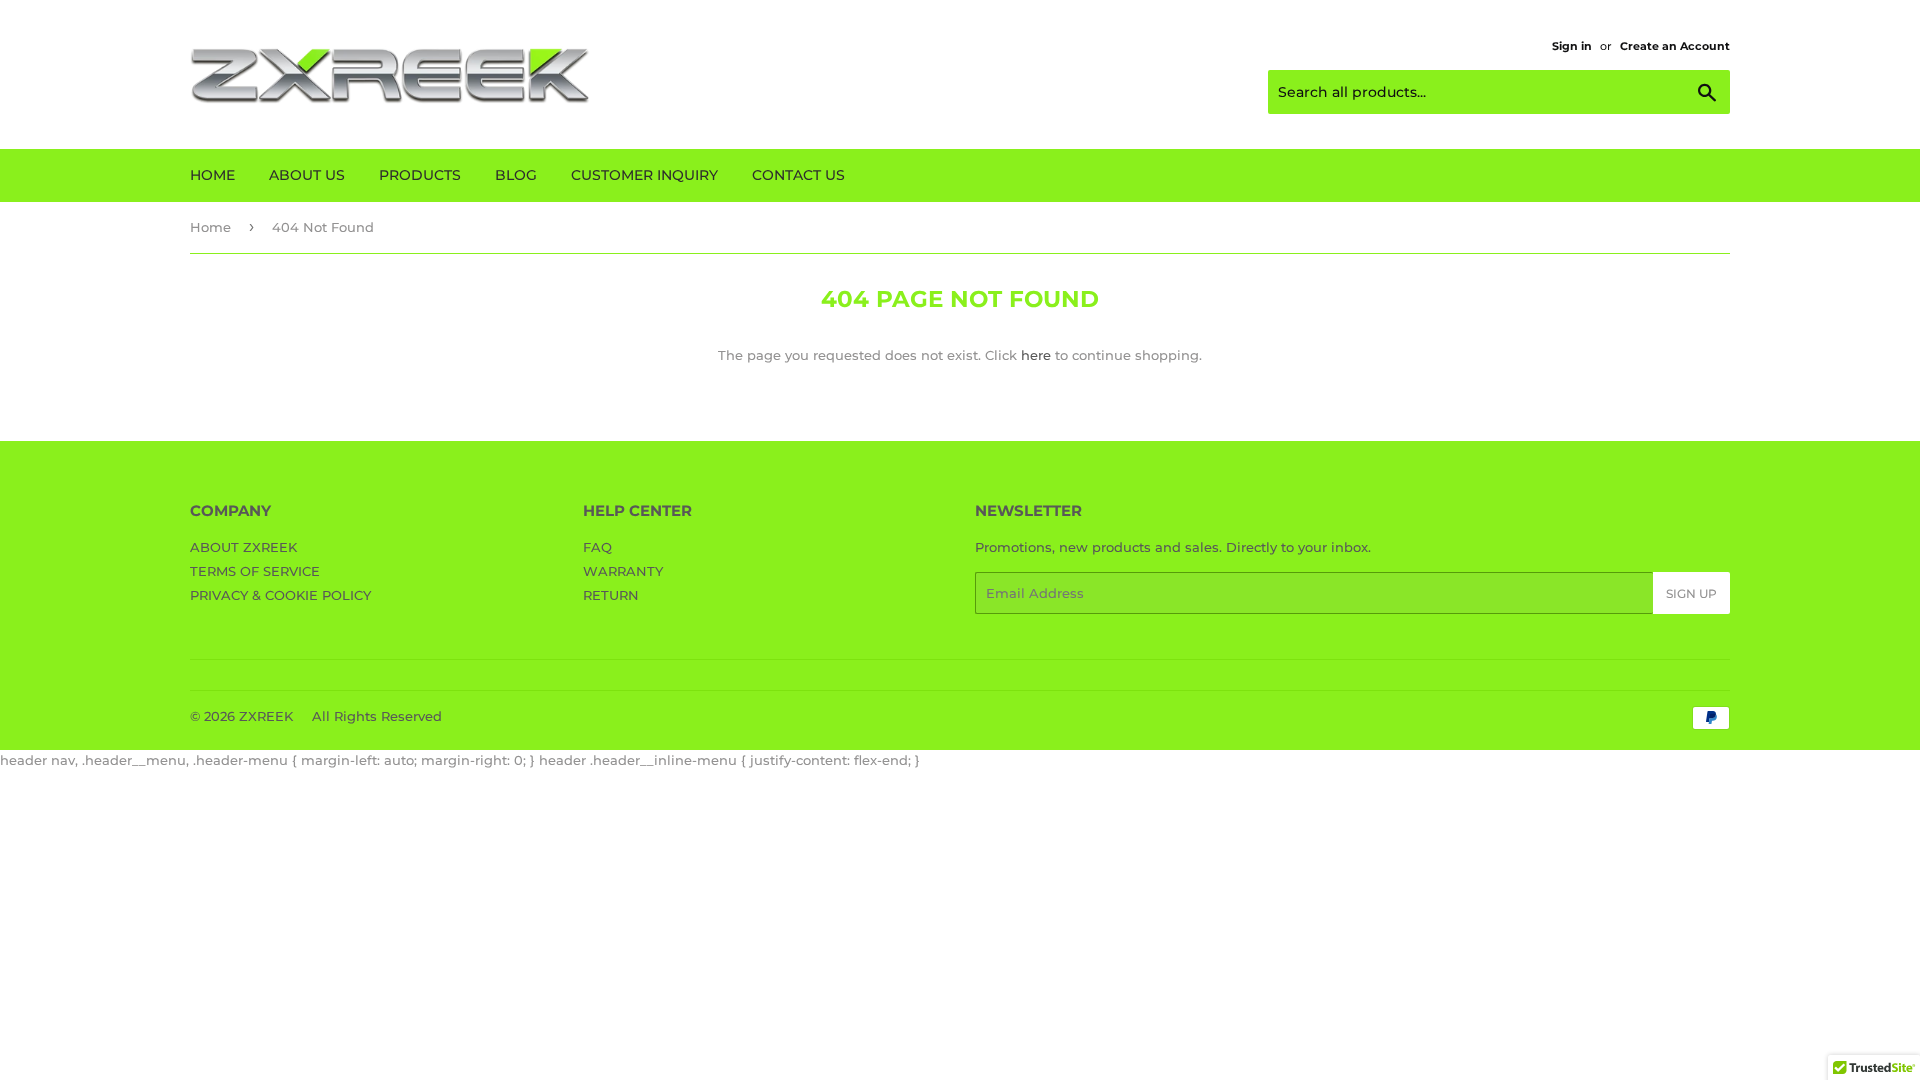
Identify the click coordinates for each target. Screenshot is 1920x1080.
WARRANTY (623, 571)
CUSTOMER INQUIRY (644, 175)
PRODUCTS (420, 175)
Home (210, 227)
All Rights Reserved (377, 716)
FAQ (597, 547)
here (1036, 355)
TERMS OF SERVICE (255, 571)
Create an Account (1675, 46)
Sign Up (1691, 593)
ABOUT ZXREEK (243, 547)
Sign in (1572, 46)
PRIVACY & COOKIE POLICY (280, 595)
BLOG (516, 175)
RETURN (611, 595)
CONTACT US (798, 175)
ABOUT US (307, 175)
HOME (212, 175)
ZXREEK (266, 716)
